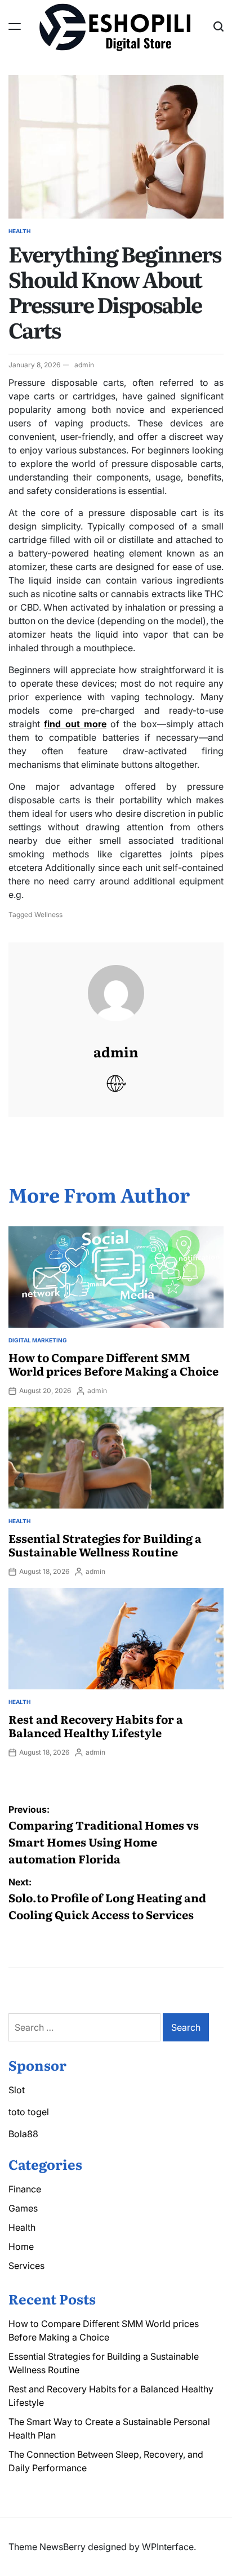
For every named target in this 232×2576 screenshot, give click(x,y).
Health (19, 231)
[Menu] (15, 26)
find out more (75, 724)
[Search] (218, 26)
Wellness (48, 915)
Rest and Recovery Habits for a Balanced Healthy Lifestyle (96, 1725)
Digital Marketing (38, 1340)
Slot (17, 2090)
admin (84, 365)
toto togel (29, 2112)
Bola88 (23, 2134)
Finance (25, 2189)
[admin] (116, 982)
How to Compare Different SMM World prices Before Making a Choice (113, 1364)
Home (21, 2246)
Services (26, 2266)
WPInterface (168, 2547)
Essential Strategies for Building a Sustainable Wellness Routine (105, 1545)
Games (23, 2208)
